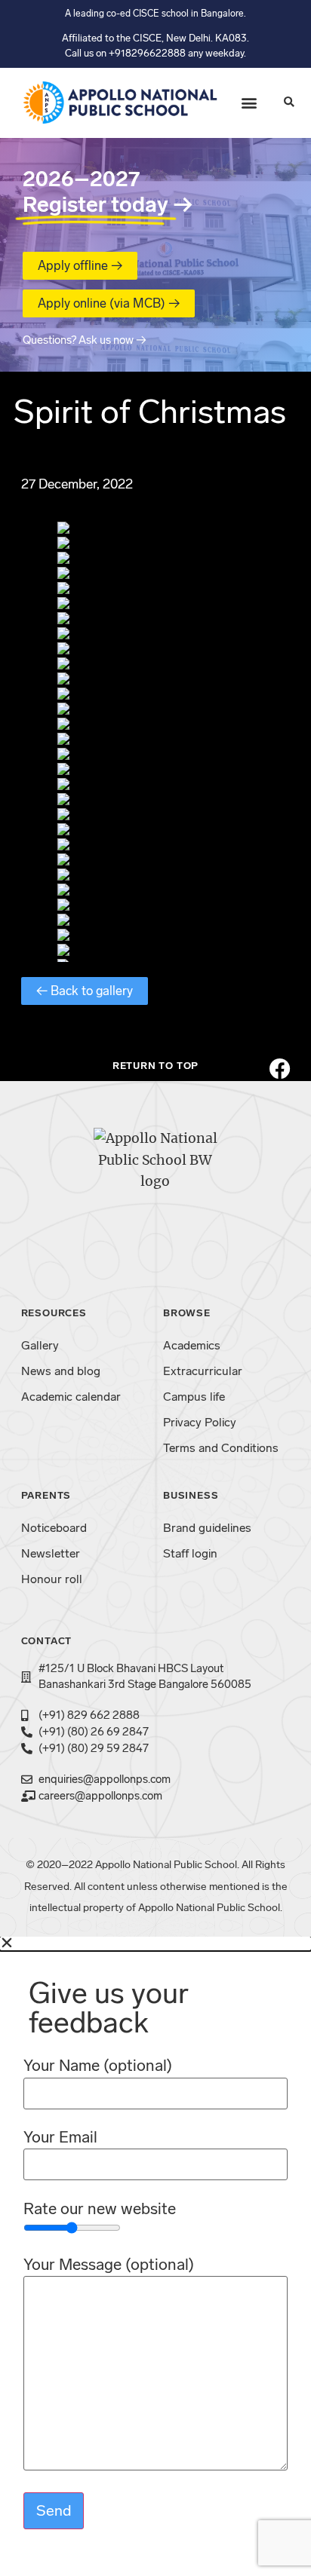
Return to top (155, 1066)
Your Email (60, 2138)
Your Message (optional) (109, 2265)
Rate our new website (100, 2209)
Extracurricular (203, 1371)
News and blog (61, 1371)
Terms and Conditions (221, 1448)
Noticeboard (54, 1528)
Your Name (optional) (98, 2066)
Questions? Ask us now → (85, 340)
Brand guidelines (207, 1528)
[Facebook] (280, 1069)
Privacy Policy (200, 1422)
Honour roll (52, 1579)
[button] (249, 103)
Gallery (40, 1345)
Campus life (194, 1397)
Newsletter (51, 1553)
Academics (192, 1345)
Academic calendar (71, 1397)
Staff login (190, 1553)
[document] (155, 2256)
